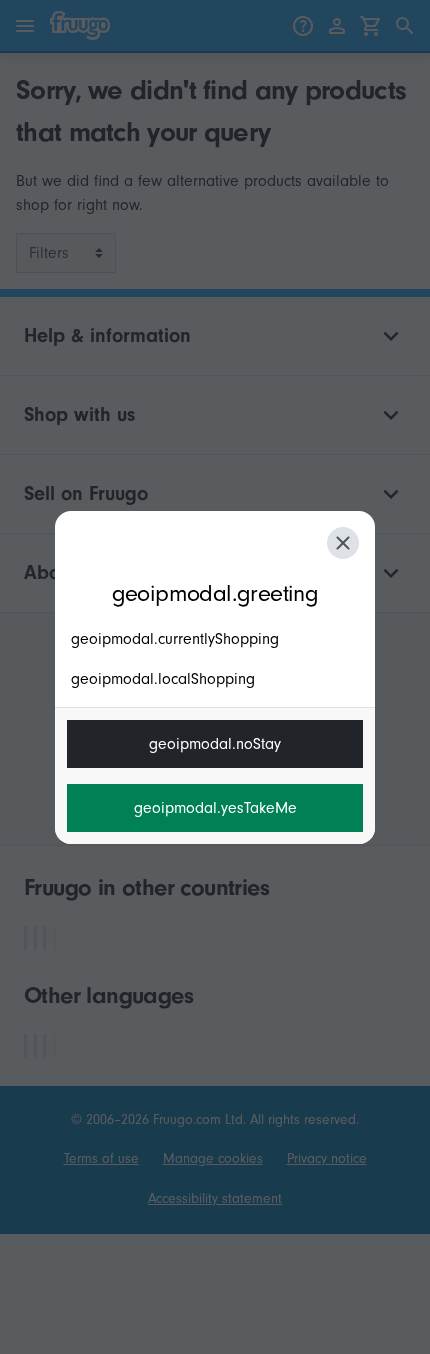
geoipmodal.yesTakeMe (215, 808)
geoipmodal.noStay (215, 744)
